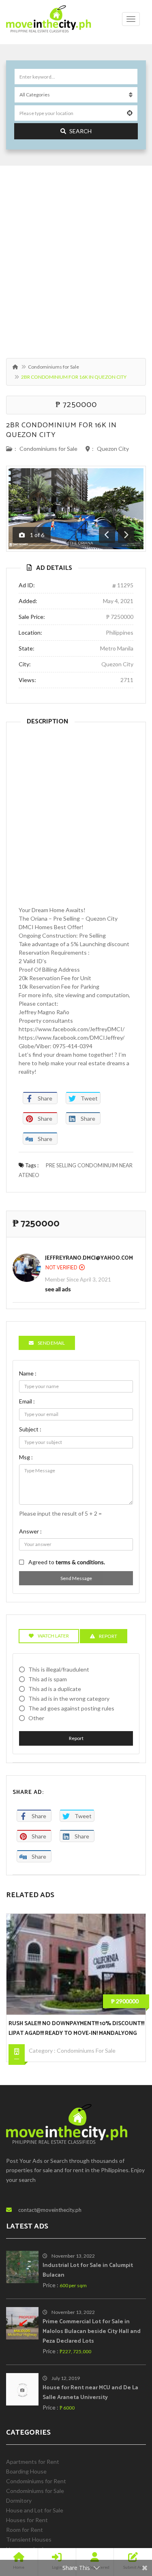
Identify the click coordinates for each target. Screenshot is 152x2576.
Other (36, 1718)
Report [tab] (108, 1636)
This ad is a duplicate (55, 1689)
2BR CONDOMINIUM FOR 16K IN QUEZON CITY (61, 430)
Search (80, 131)
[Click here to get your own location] (130, 113)
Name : (28, 1373)
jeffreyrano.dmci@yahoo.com (89, 1258)
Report (76, 1738)
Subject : (30, 1429)
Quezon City (113, 449)
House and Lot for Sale (35, 2510)
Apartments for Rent (33, 2462)
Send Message (76, 1578)
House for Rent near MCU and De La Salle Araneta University (90, 2393)
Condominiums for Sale (54, 367)
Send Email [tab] (51, 1343)
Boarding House (26, 2471)
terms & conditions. (80, 1562)
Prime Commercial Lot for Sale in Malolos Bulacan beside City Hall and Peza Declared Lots (92, 2332)
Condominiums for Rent (36, 2481)
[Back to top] (126, 2525)
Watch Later (53, 1636)
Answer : (30, 1531)
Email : (27, 1401)
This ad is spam (48, 1679)
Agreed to (67, 1562)
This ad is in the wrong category (69, 1698)
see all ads (58, 1289)
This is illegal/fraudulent (59, 1669)
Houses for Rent (27, 2520)
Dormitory (19, 2500)
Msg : (26, 1457)
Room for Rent (25, 2530)
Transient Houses (29, 2539)
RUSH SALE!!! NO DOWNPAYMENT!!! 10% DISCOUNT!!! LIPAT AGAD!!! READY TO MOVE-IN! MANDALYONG (76, 2029)
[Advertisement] (76, 258)
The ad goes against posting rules (71, 1708)
